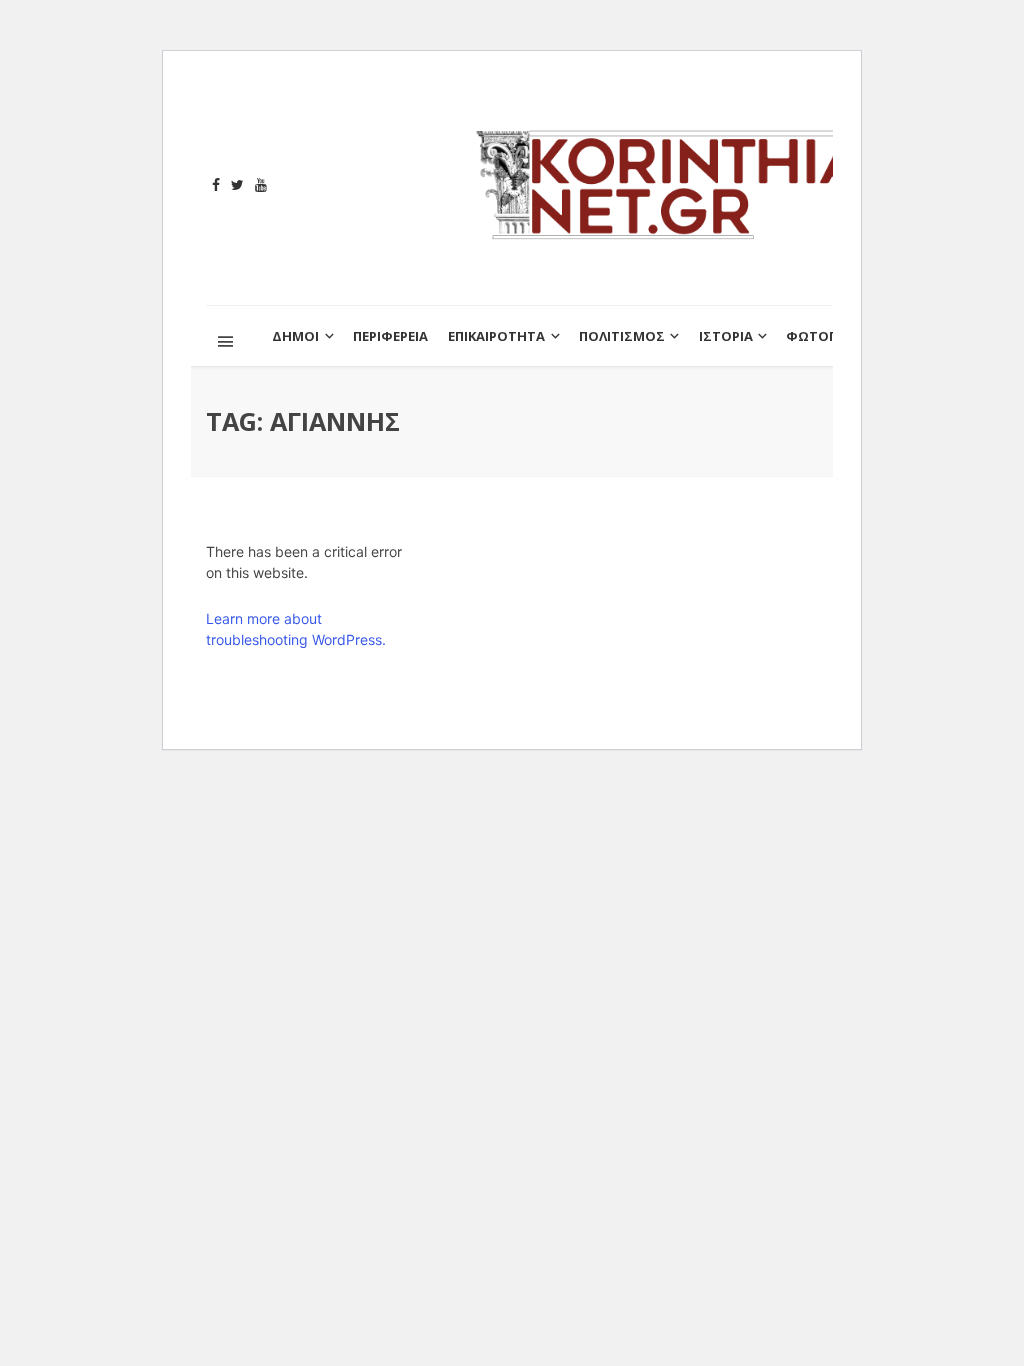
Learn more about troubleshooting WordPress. (296, 629)
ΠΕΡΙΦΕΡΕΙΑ (390, 336)
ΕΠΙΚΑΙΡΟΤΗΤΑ (496, 336)
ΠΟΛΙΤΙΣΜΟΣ (622, 336)
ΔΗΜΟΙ (295, 336)
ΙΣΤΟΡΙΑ (726, 336)
